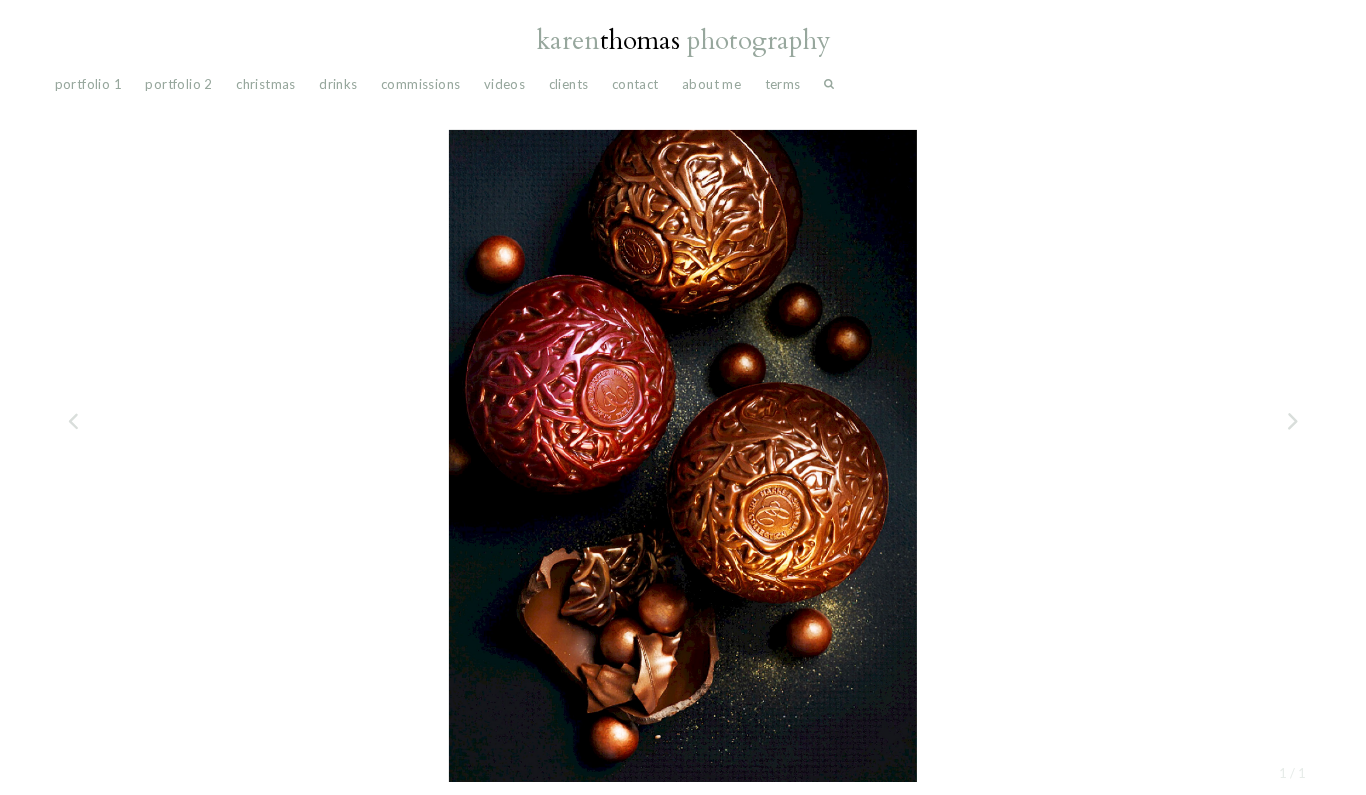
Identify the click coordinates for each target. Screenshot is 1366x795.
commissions (420, 84)
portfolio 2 (178, 84)
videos (504, 84)
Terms (783, 84)
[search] (829, 88)
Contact (635, 84)
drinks (338, 84)
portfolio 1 (88, 84)
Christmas (266, 84)
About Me (711, 84)
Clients (569, 84)
